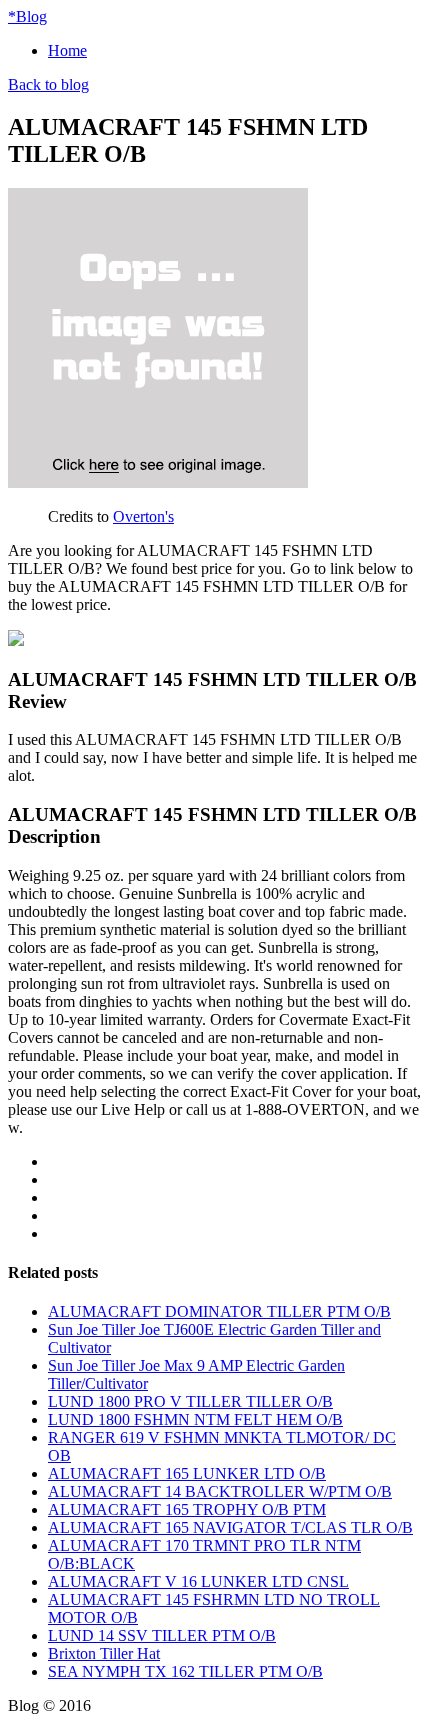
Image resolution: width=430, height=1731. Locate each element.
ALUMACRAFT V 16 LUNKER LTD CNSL (198, 1581)
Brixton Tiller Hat (104, 1653)
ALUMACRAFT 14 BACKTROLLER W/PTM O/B (220, 1491)
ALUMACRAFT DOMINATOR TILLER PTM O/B (219, 1311)
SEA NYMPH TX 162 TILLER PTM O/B (185, 1671)
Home (67, 50)
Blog (27, 16)
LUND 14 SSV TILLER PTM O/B (162, 1635)
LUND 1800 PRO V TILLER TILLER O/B (190, 1401)
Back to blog (48, 84)
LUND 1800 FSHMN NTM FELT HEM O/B (195, 1419)
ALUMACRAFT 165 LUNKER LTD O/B (187, 1473)
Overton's (143, 516)
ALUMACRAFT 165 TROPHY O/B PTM (187, 1509)
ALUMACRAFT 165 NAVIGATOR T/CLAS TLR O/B (230, 1527)
